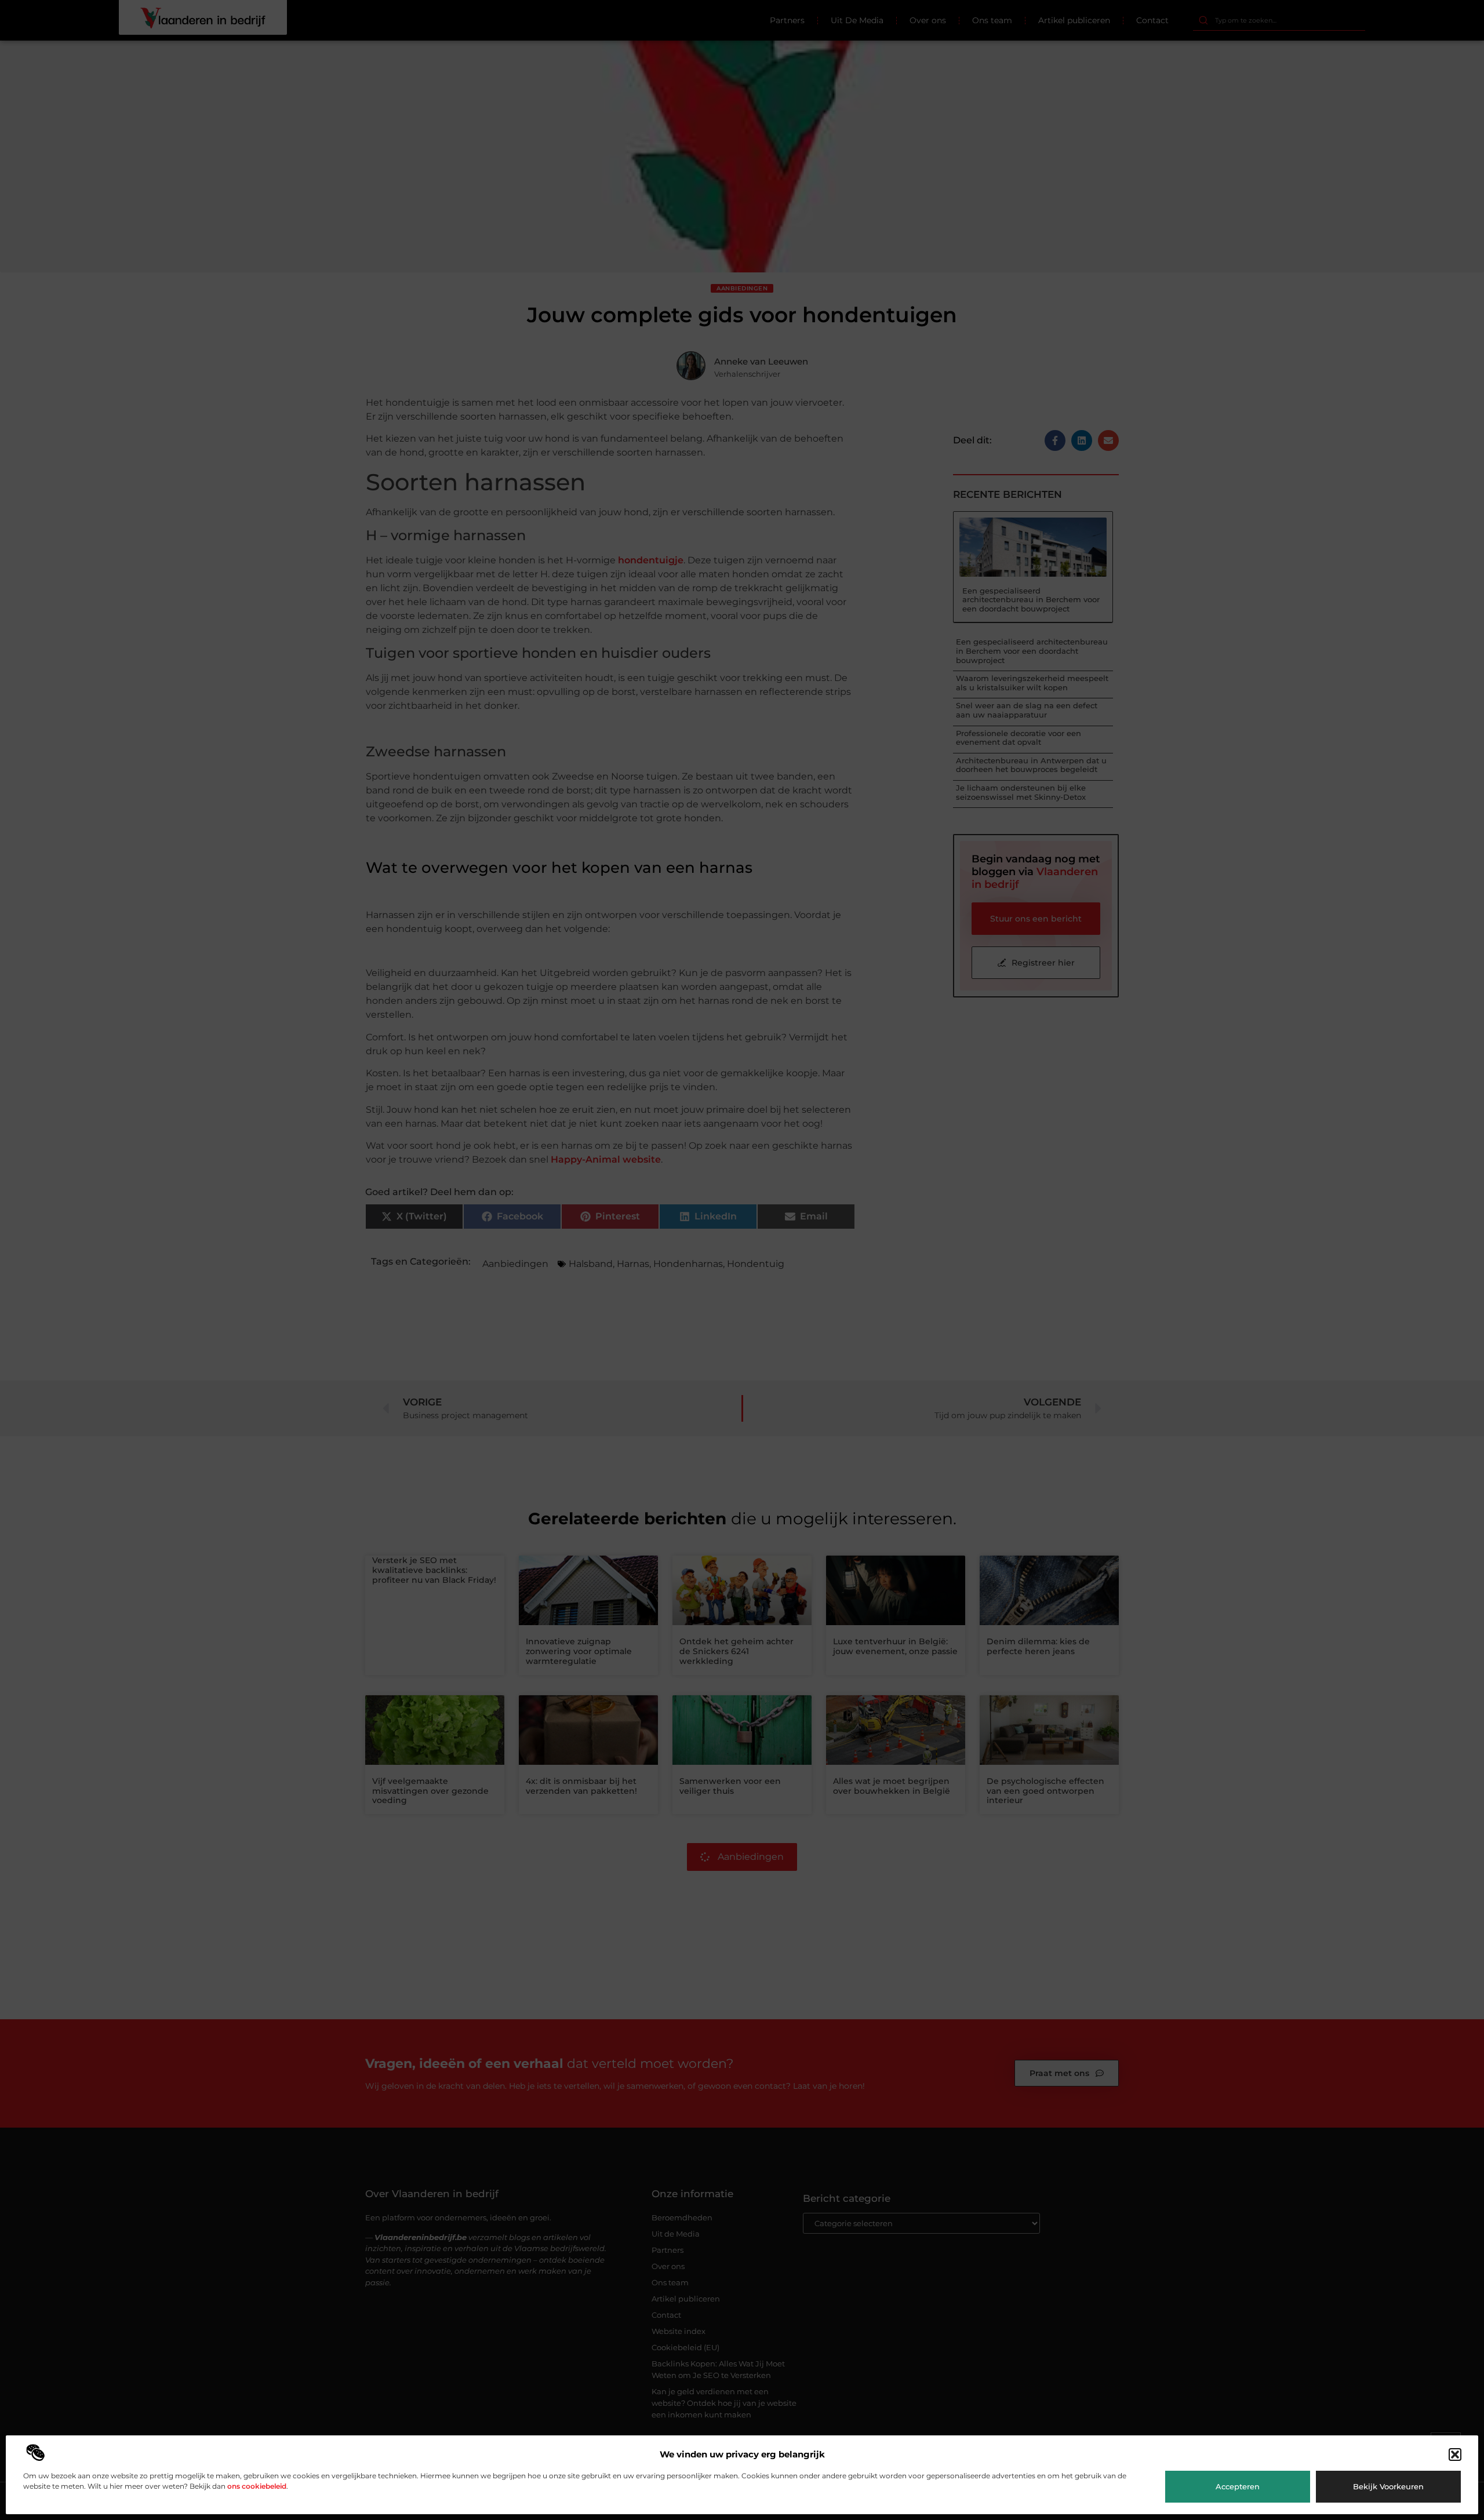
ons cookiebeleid (257, 2486)
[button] (1455, 2455)
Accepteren (1238, 2486)
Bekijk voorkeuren (1388, 2486)
